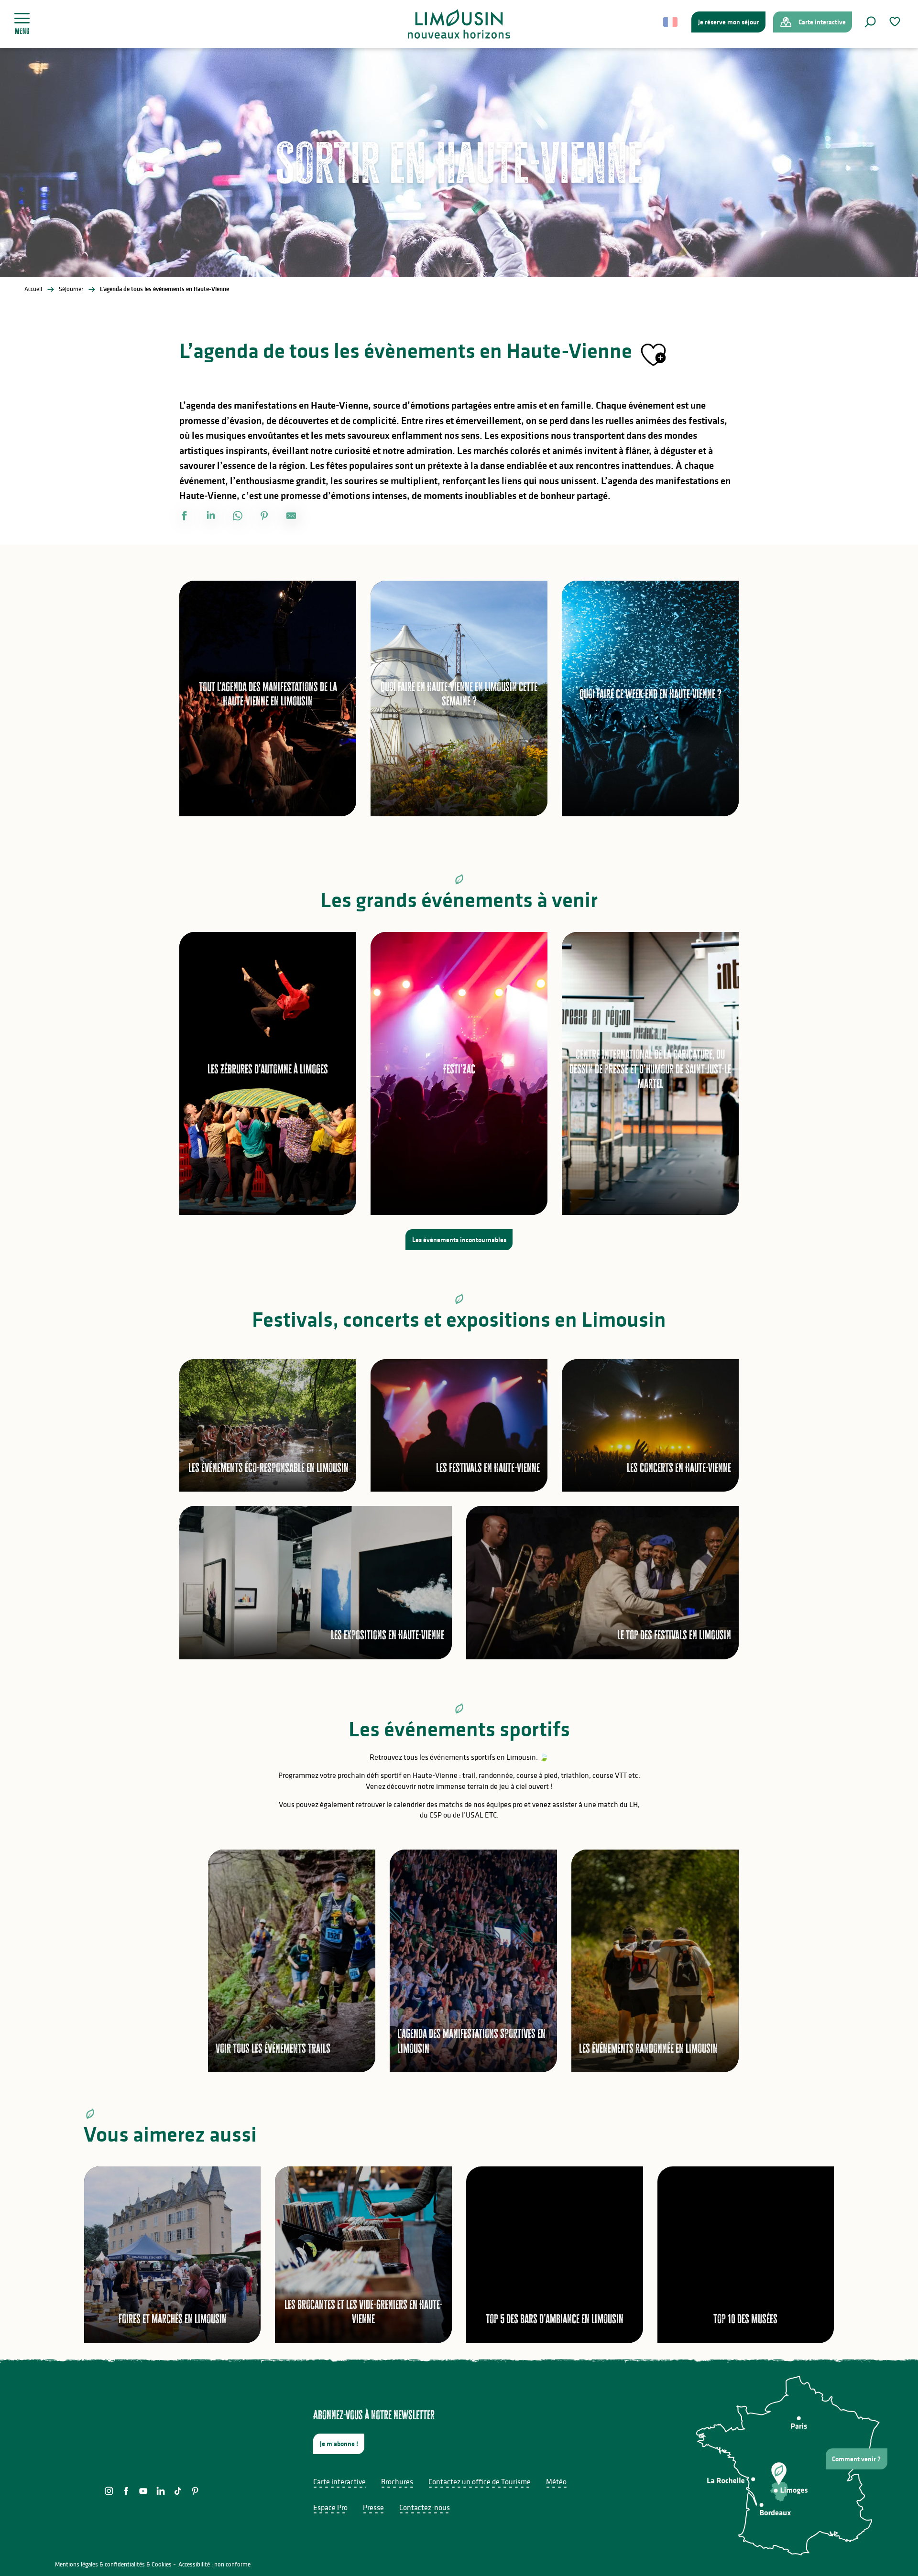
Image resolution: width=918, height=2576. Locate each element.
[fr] (671, 22)
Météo (556, 2481)
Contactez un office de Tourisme (480, 2481)
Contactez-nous (425, 2507)
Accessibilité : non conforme (214, 2564)
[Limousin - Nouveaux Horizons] (459, 24)
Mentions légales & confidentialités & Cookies (113, 2564)
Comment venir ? (856, 2459)
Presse (373, 2507)
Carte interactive (339, 2481)
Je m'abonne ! (339, 2444)
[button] (870, 22)
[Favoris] (896, 22)
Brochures (397, 2481)
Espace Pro (330, 2507)
